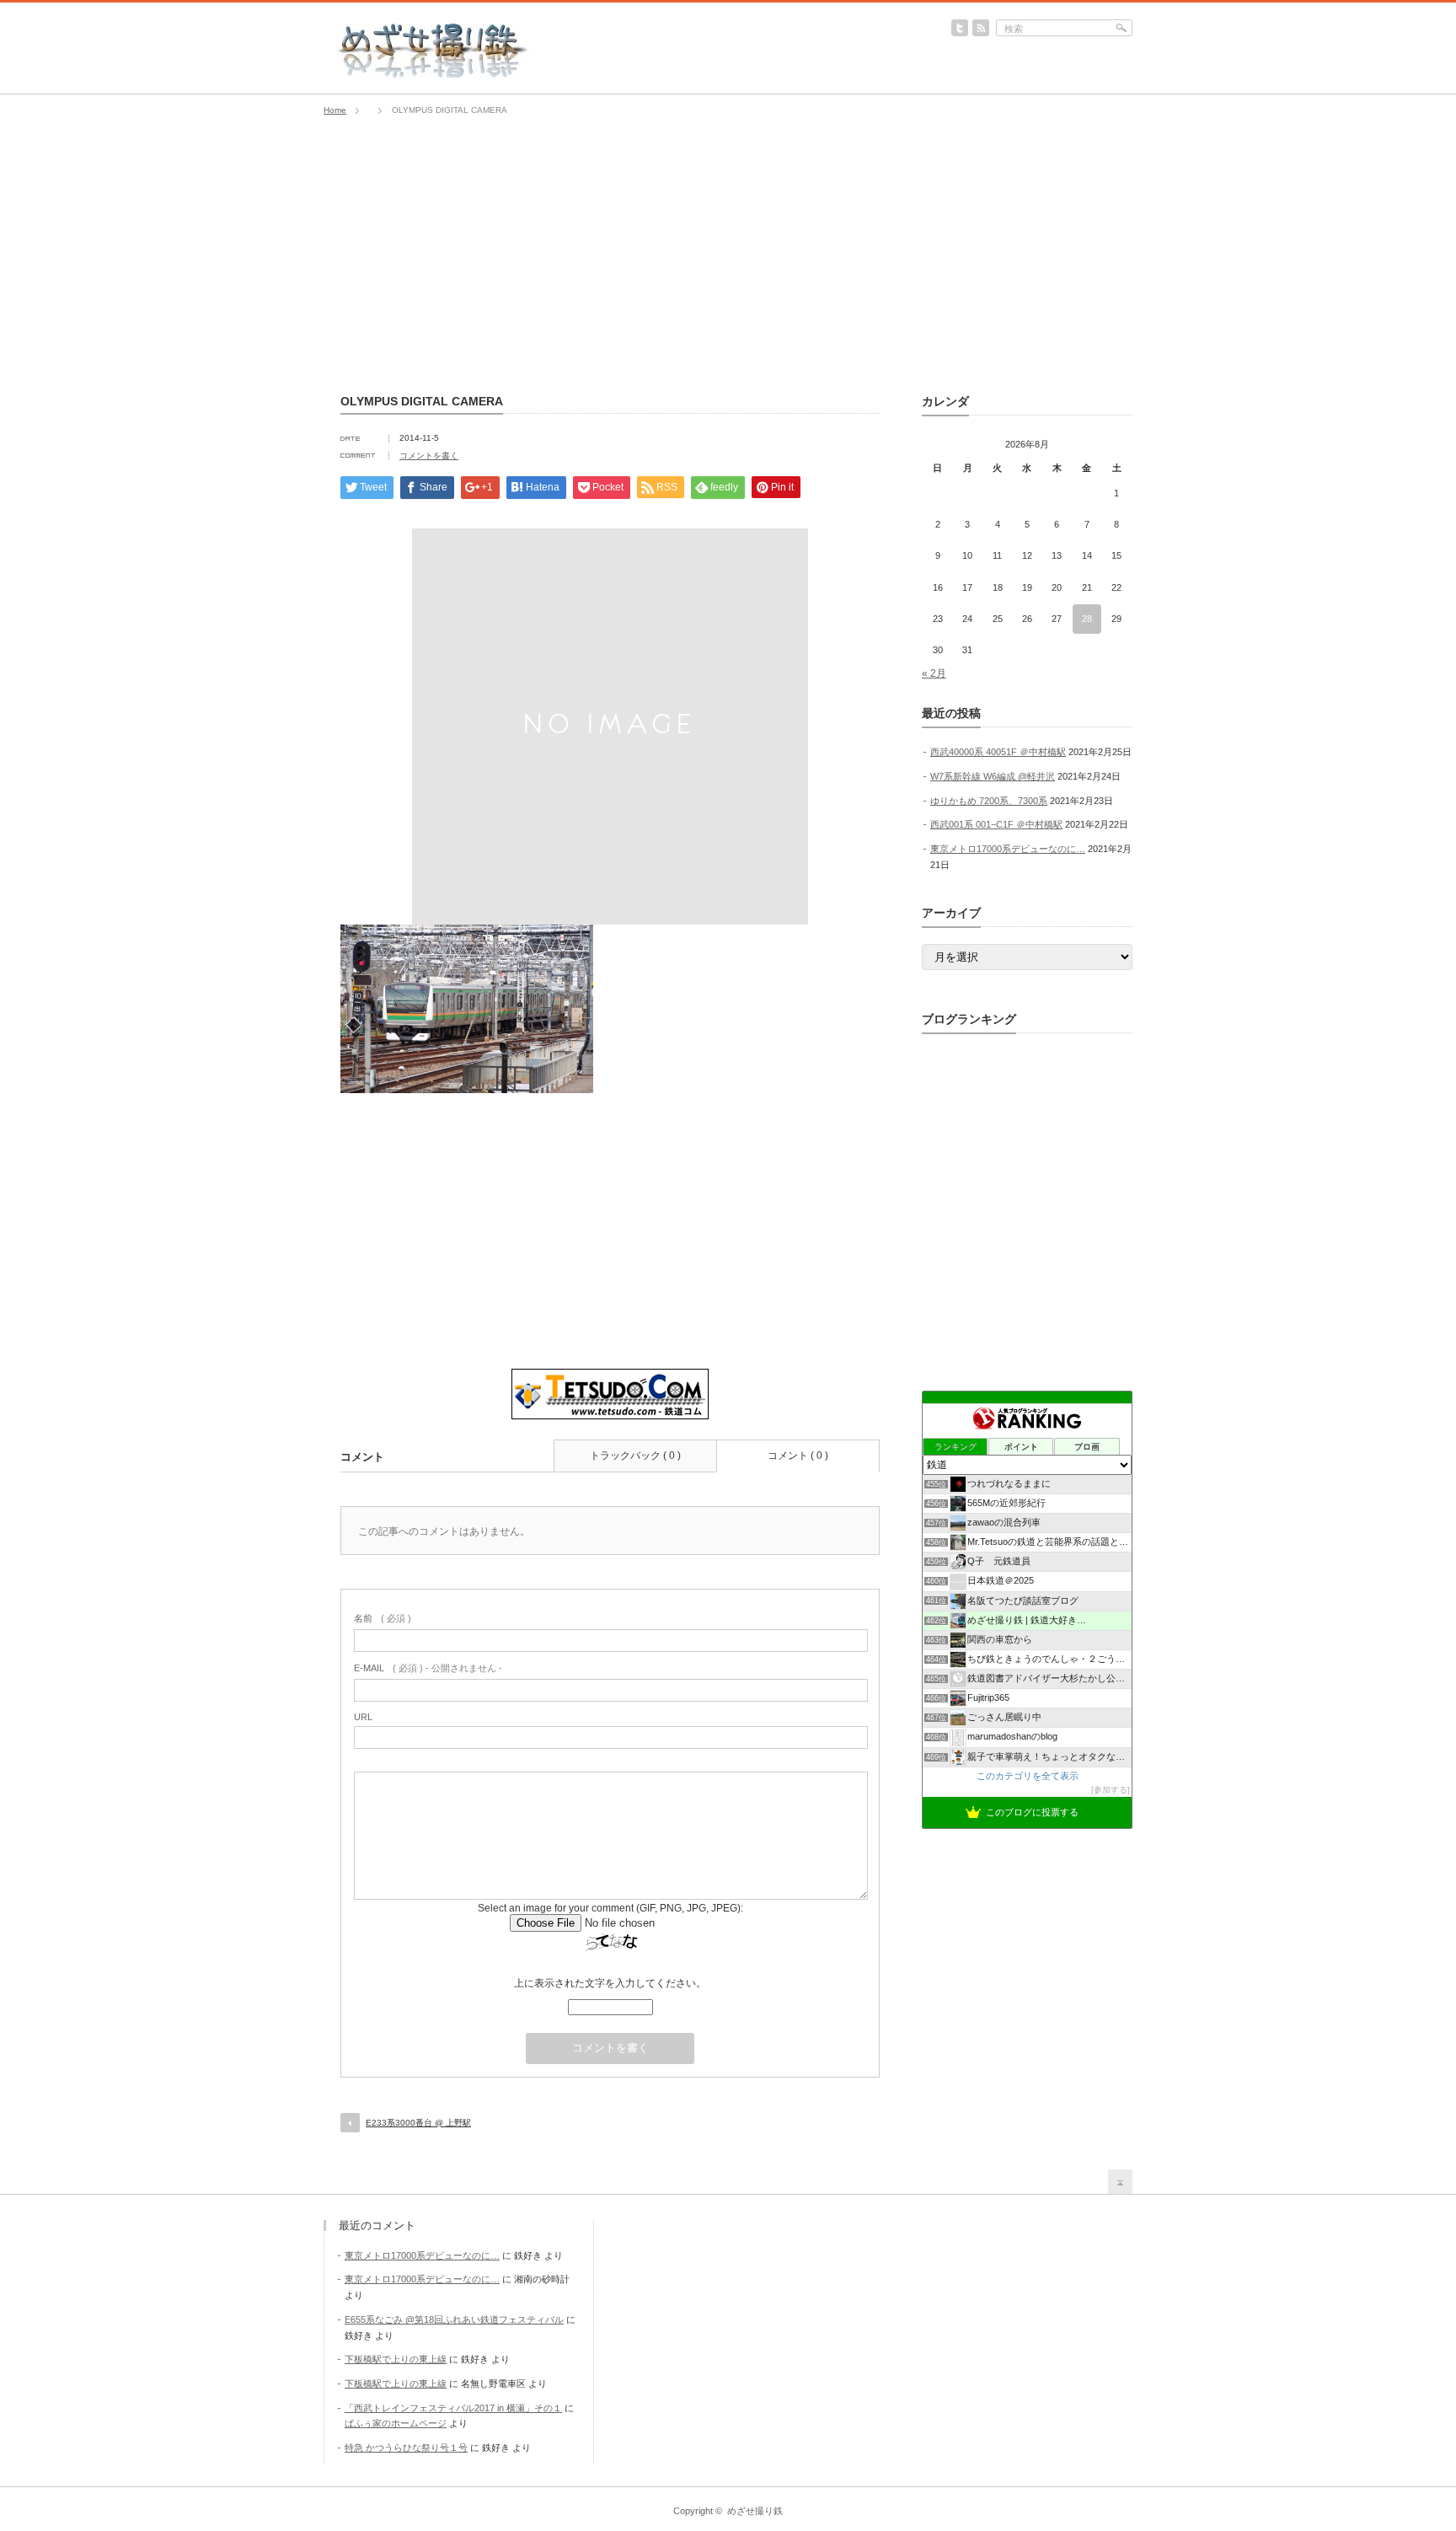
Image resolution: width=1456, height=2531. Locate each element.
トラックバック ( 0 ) (635, 1456)
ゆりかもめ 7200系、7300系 (989, 801)
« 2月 (934, 673)
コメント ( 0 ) (798, 1456)
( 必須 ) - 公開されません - (428, 1668)
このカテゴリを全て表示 (1028, 1776)
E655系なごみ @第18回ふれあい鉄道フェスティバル (454, 2319)
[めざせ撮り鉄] (433, 72)
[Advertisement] (728, 255)
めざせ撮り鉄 (755, 2511)
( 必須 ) (383, 1618)
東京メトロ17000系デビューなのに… (1008, 849)
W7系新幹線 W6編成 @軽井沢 (993, 776)
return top (1120, 2182)
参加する (1111, 1790)
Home (335, 110)
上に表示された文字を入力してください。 (610, 1983)
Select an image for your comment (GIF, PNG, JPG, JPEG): (610, 1908)
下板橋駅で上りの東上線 (396, 2359)
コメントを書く (429, 456)
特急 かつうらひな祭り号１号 (406, 2448)
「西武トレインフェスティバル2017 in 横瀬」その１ (453, 2408)
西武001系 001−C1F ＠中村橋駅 (996, 824)
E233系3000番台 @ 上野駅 (418, 2123)
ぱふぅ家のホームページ (396, 2423)
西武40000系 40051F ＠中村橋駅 (998, 752)
